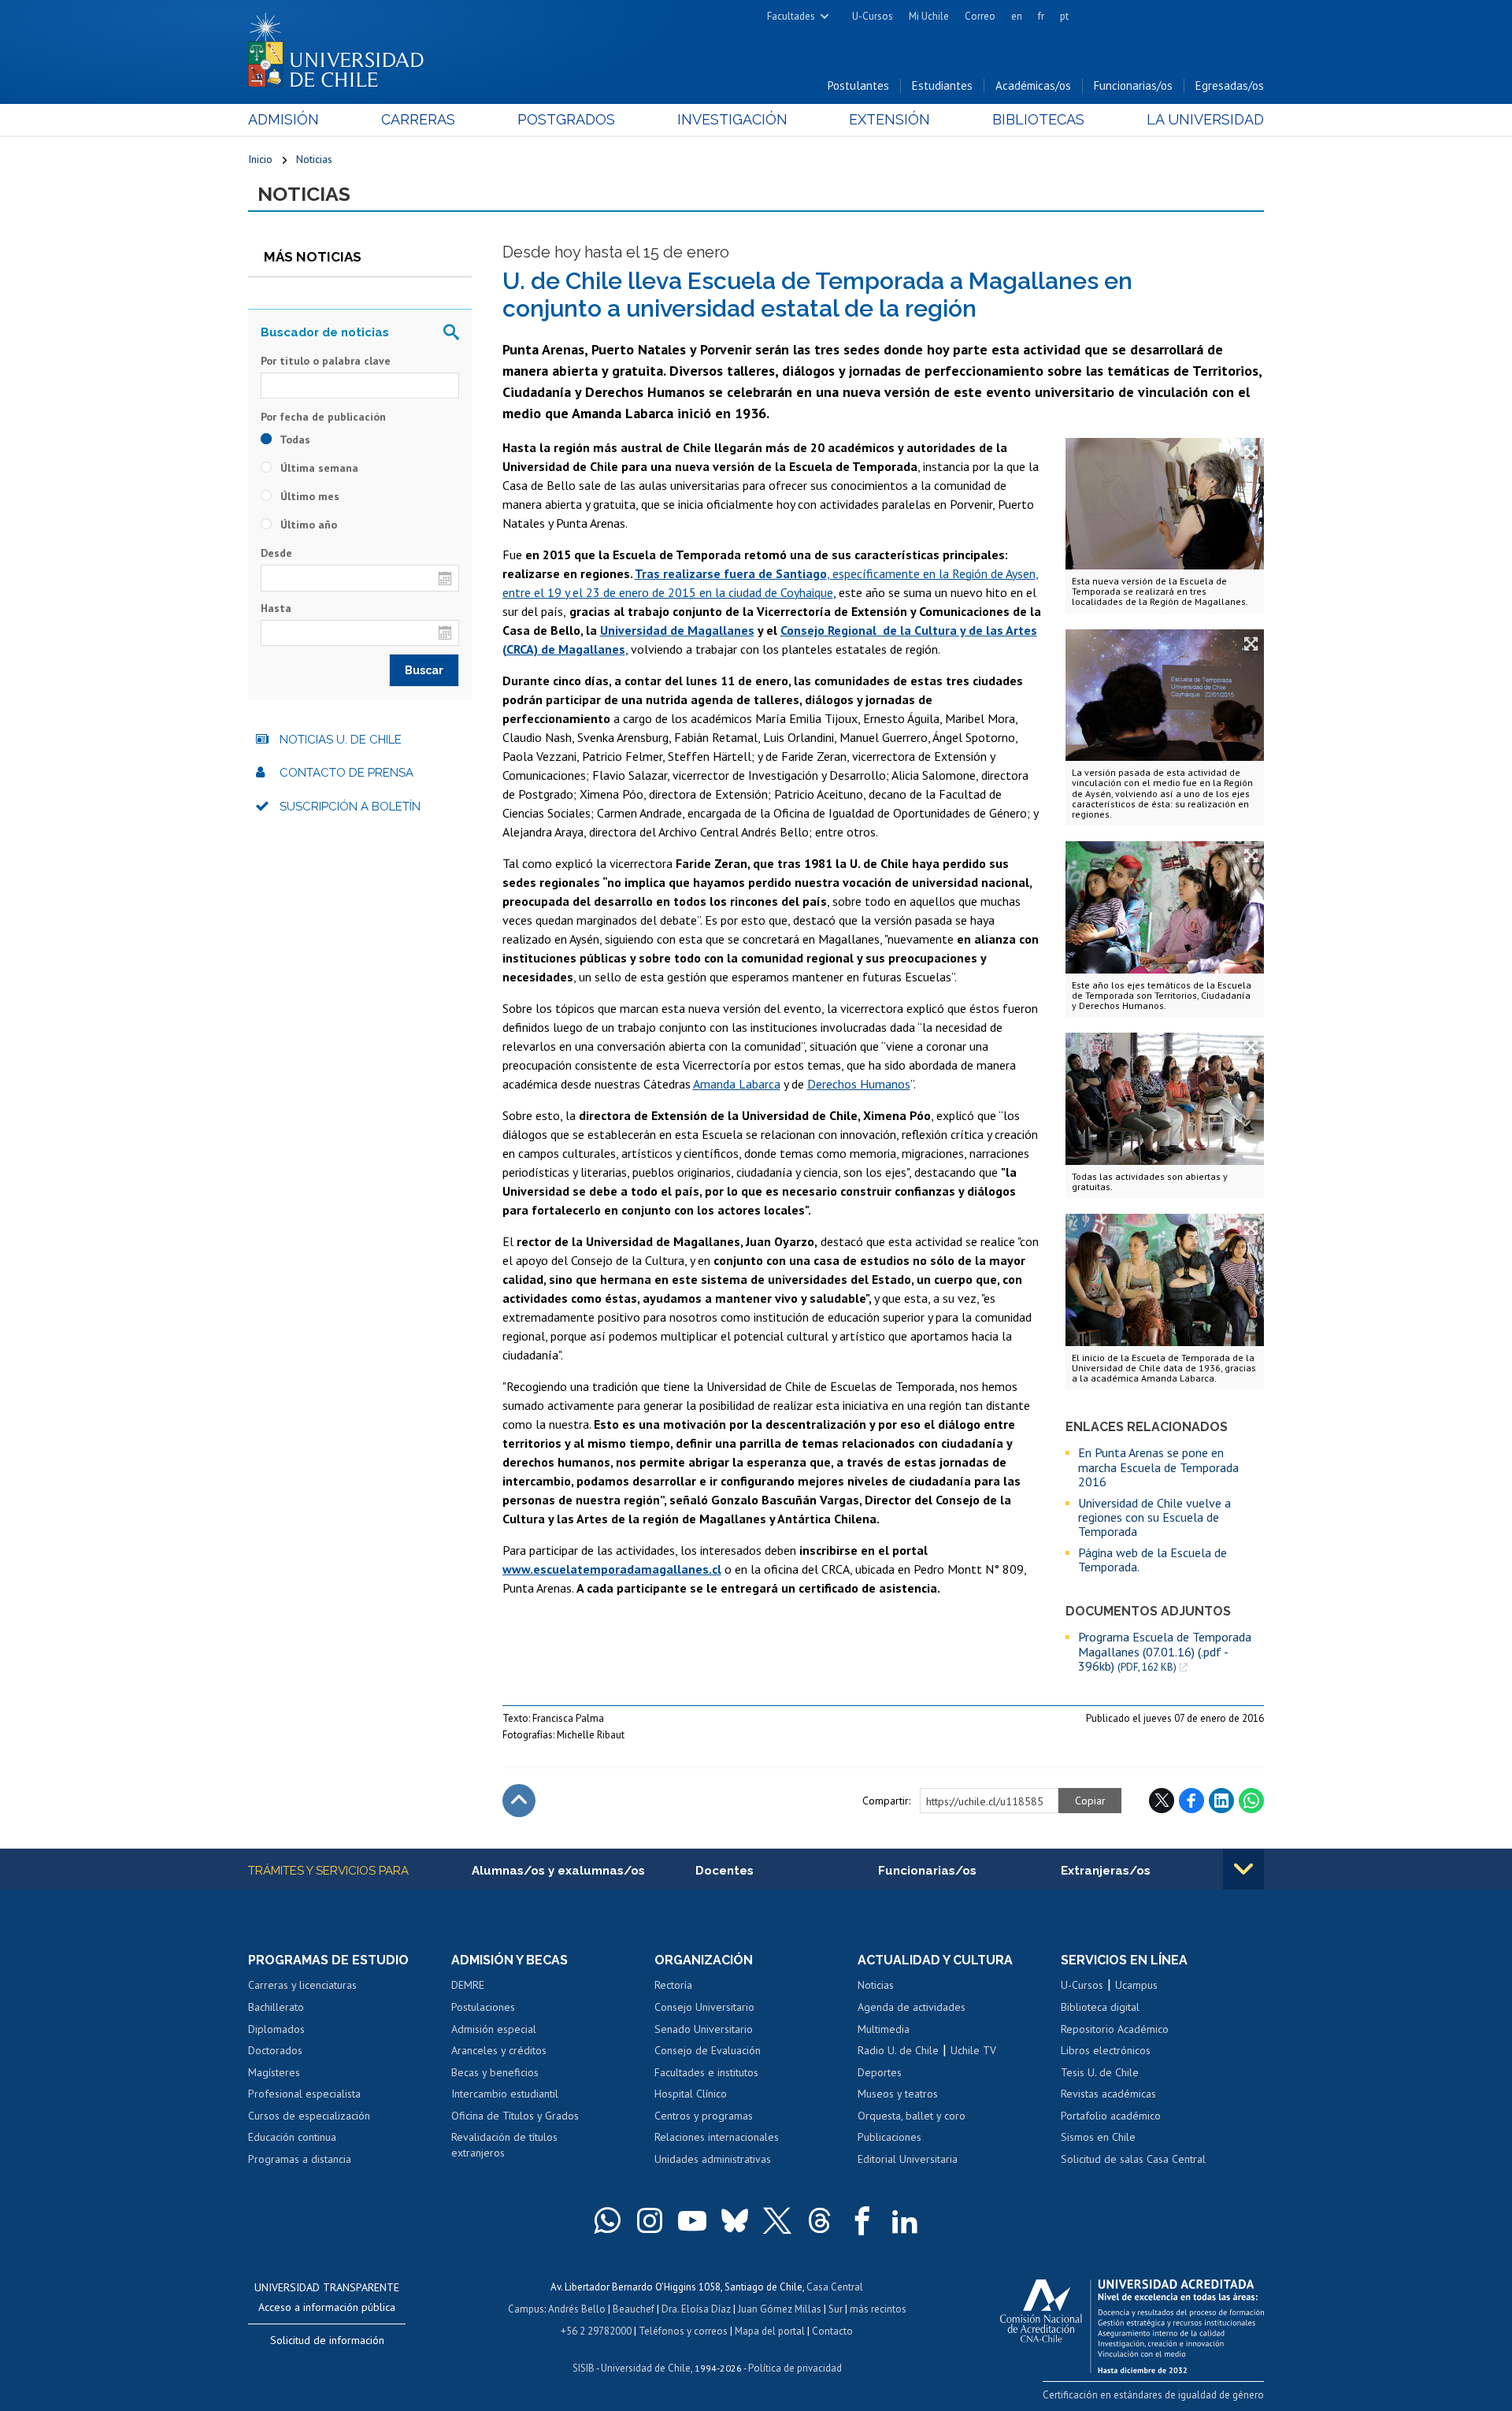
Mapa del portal (770, 2331)
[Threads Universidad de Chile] (820, 2220)
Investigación (732, 119)
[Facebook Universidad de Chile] (862, 2220)
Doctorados (275, 2050)
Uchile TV (973, 2050)
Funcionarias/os (1133, 85)
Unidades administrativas (713, 2159)
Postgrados (566, 119)
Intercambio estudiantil (505, 2094)
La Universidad (1205, 119)
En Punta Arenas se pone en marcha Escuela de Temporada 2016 (1158, 1467)
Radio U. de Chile (898, 2050)
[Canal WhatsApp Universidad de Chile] (607, 2220)
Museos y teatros (898, 2094)
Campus (526, 2309)
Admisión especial (494, 2029)
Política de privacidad (795, 2368)
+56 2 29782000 (596, 2331)
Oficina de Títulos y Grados (515, 2116)
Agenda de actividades (912, 2007)
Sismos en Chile (1098, 2137)
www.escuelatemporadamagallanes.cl (612, 1569)
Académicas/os (1033, 85)
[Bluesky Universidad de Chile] (735, 2220)
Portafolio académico (1111, 2116)
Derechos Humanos (859, 1084)
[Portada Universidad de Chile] (342, 46)
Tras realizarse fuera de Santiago (731, 573)
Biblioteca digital (1100, 2007)
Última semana (318, 468)
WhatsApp (1251, 1801)
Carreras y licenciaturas (302, 1985)
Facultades (791, 16)
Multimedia (884, 2029)
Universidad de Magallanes (677, 630)
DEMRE (468, 1985)
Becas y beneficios (495, 2072)
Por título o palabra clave (326, 361)
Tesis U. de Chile (1100, 2072)
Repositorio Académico (1115, 2029)
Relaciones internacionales (717, 2137)
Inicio (260, 159)
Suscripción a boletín (350, 807)
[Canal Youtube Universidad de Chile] (692, 2220)
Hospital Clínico (691, 2094)
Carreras (418, 119)
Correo (980, 16)
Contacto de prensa (346, 773)
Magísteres (274, 2072)
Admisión (283, 119)
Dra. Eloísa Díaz (696, 2309)
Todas (294, 440)
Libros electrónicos (1106, 2050)
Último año (307, 525)
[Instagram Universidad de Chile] (650, 2220)
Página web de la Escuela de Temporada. (1153, 1560)
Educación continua (292, 2137)
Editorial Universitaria (908, 2159)
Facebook (1191, 1801)
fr (1041, 16)
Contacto (832, 2331)
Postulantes (858, 85)
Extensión (889, 119)
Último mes (308, 496)
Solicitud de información (327, 2340)
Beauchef (634, 2309)
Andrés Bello (577, 2309)
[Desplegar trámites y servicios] (1243, 1869)
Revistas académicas (1108, 2094)
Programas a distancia (300, 2159)
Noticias (314, 159)
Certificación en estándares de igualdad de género (1153, 2395)
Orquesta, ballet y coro (912, 2116)
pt (1064, 16)
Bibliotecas (1038, 119)
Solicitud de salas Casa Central (1133, 2159)
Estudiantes (942, 85)
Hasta (276, 608)
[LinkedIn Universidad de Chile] (905, 2220)
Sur (836, 2309)
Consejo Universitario (704, 2007)
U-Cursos (873, 16)
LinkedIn (1221, 1801)
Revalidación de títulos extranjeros (504, 2145)
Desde (276, 553)
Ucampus (1136, 1985)
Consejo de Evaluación (708, 2050)
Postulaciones (483, 2007)
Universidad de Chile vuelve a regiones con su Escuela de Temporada (1154, 1517)
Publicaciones (889, 2137)
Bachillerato (276, 2007)
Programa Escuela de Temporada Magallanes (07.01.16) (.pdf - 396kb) (1165, 1652)
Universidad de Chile (646, 2368)
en (1017, 16)
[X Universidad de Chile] (777, 2220)
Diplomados (276, 2029)
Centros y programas (704, 2116)
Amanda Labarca (737, 1084)
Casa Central (835, 2287)
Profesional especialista (304, 2094)
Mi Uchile (929, 16)
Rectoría (673, 1985)
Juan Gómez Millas (780, 2309)
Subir (519, 1801)
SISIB (584, 2368)
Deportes (880, 2072)
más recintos (878, 2309)
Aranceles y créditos (499, 2050)
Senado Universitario (704, 2029)
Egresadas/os (1230, 85)
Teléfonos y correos (683, 2331)
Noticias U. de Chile (341, 740)
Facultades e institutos (706, 2072)
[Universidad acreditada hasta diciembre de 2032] (1132, 2322)
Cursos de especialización (309, 2116)
